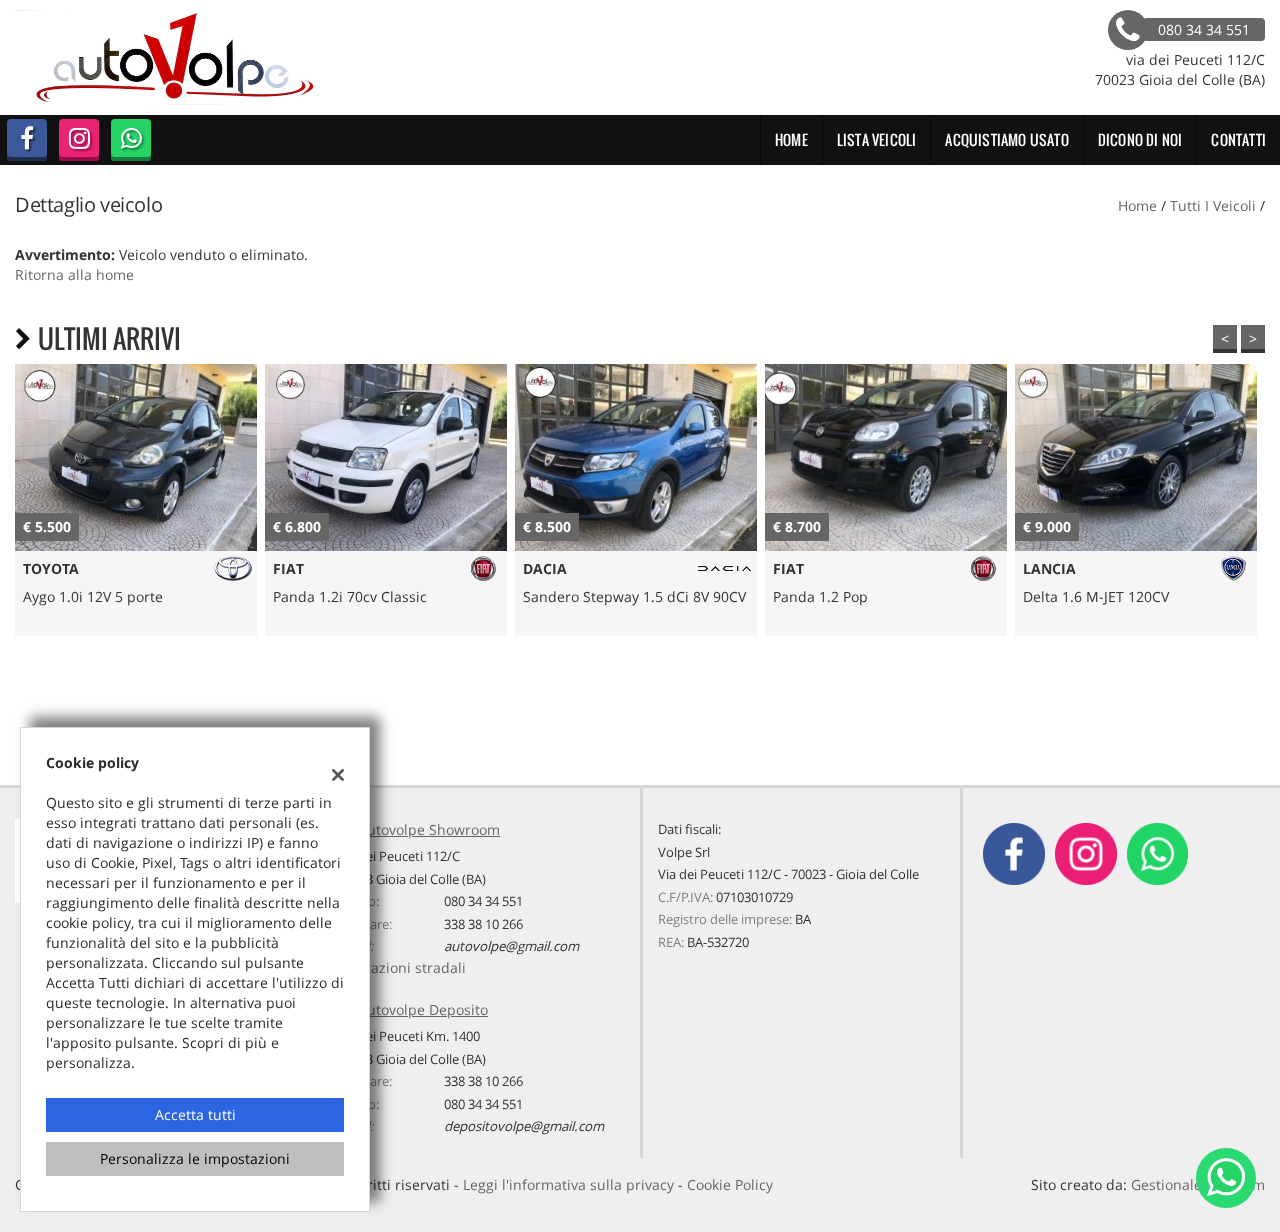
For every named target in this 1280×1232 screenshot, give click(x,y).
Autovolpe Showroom (429, 829)
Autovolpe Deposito (423, 1009)
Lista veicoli (877, 139)
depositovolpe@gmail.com (524, 1126)
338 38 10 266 (483, 924)
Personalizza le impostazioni (195, 1158)
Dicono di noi (1140, 139)
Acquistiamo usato (1006, 139)
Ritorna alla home (74, 274)
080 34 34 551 (483, 901)
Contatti (1238, 139)
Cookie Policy (730, 1184)
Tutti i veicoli (1213, 205)
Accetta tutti (195, 1114)
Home (791, 139)
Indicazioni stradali (402, 967)
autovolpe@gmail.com (511, 946)
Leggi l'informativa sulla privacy (568, 1184)
